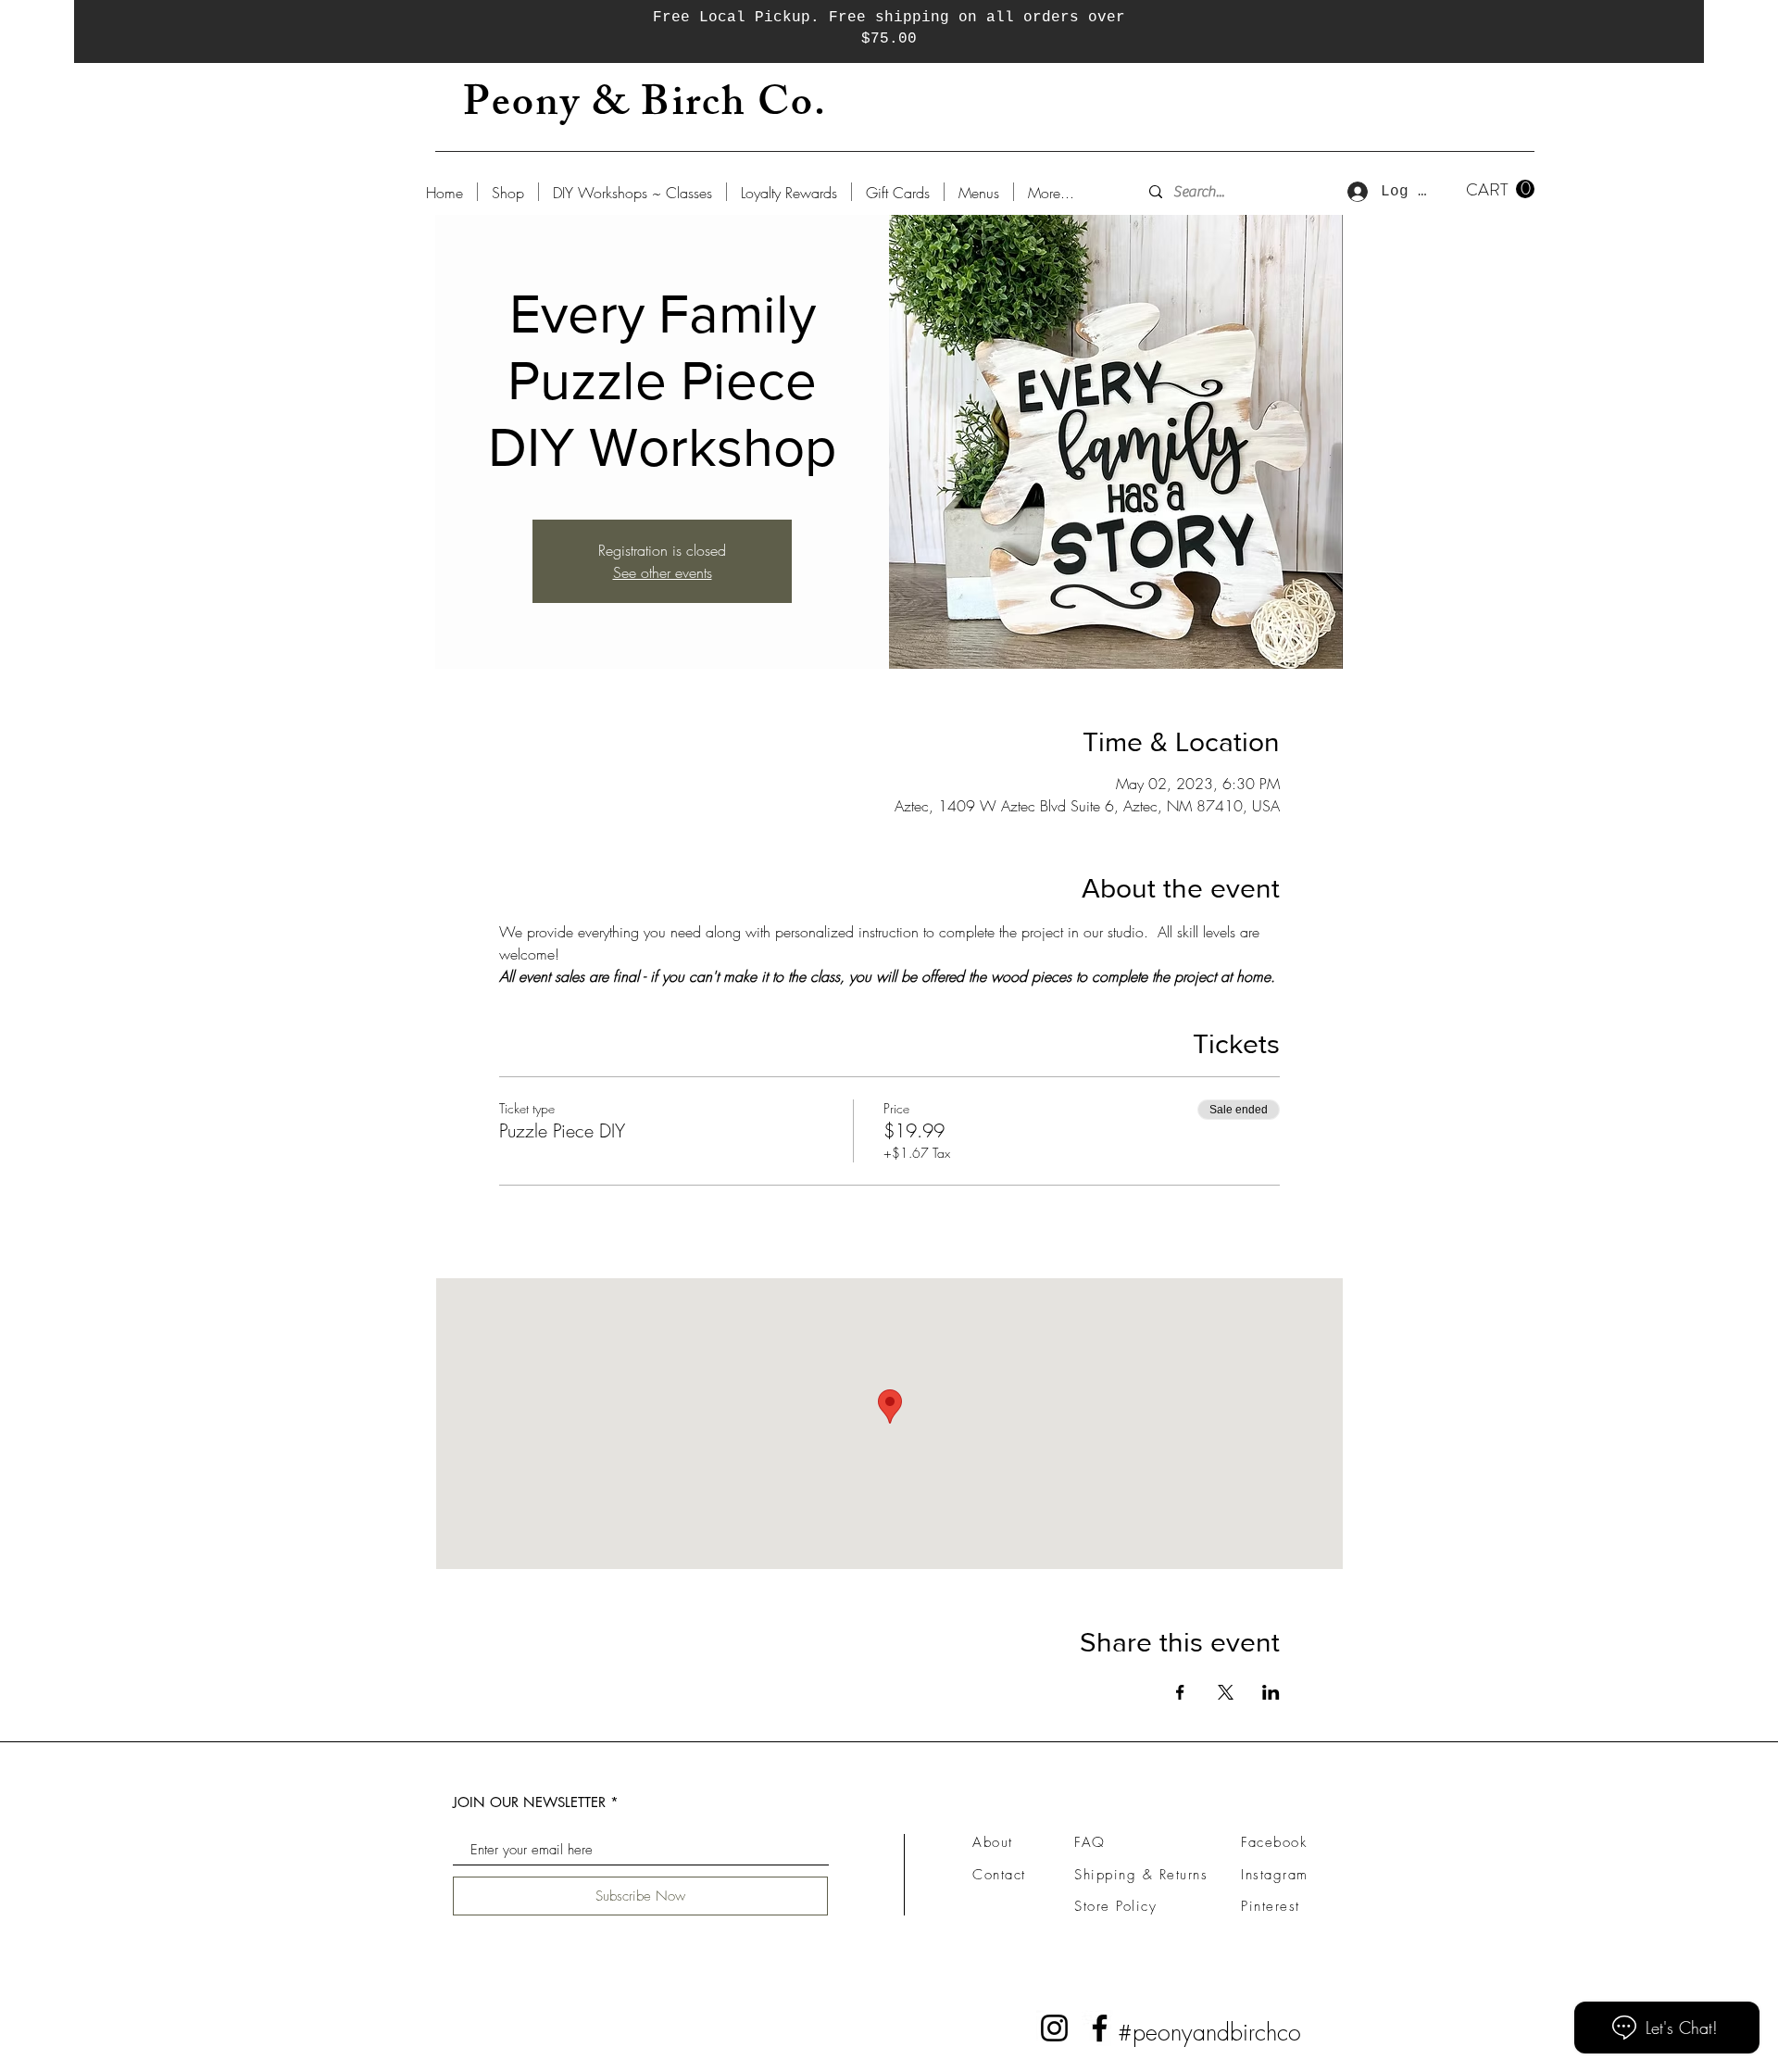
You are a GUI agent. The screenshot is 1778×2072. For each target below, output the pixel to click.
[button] (1500, 189)
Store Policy (1115, 1906)
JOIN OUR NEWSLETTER (529, 1802)
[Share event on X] (1226, 1692)
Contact (999, 1875)
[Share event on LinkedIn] (1271, 1692)
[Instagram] (1054, 2028)
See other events (663, 572)
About (993, 1842)
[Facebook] (1100, 2028)
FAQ (1090, 1842)
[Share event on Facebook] (1180, 1692)
